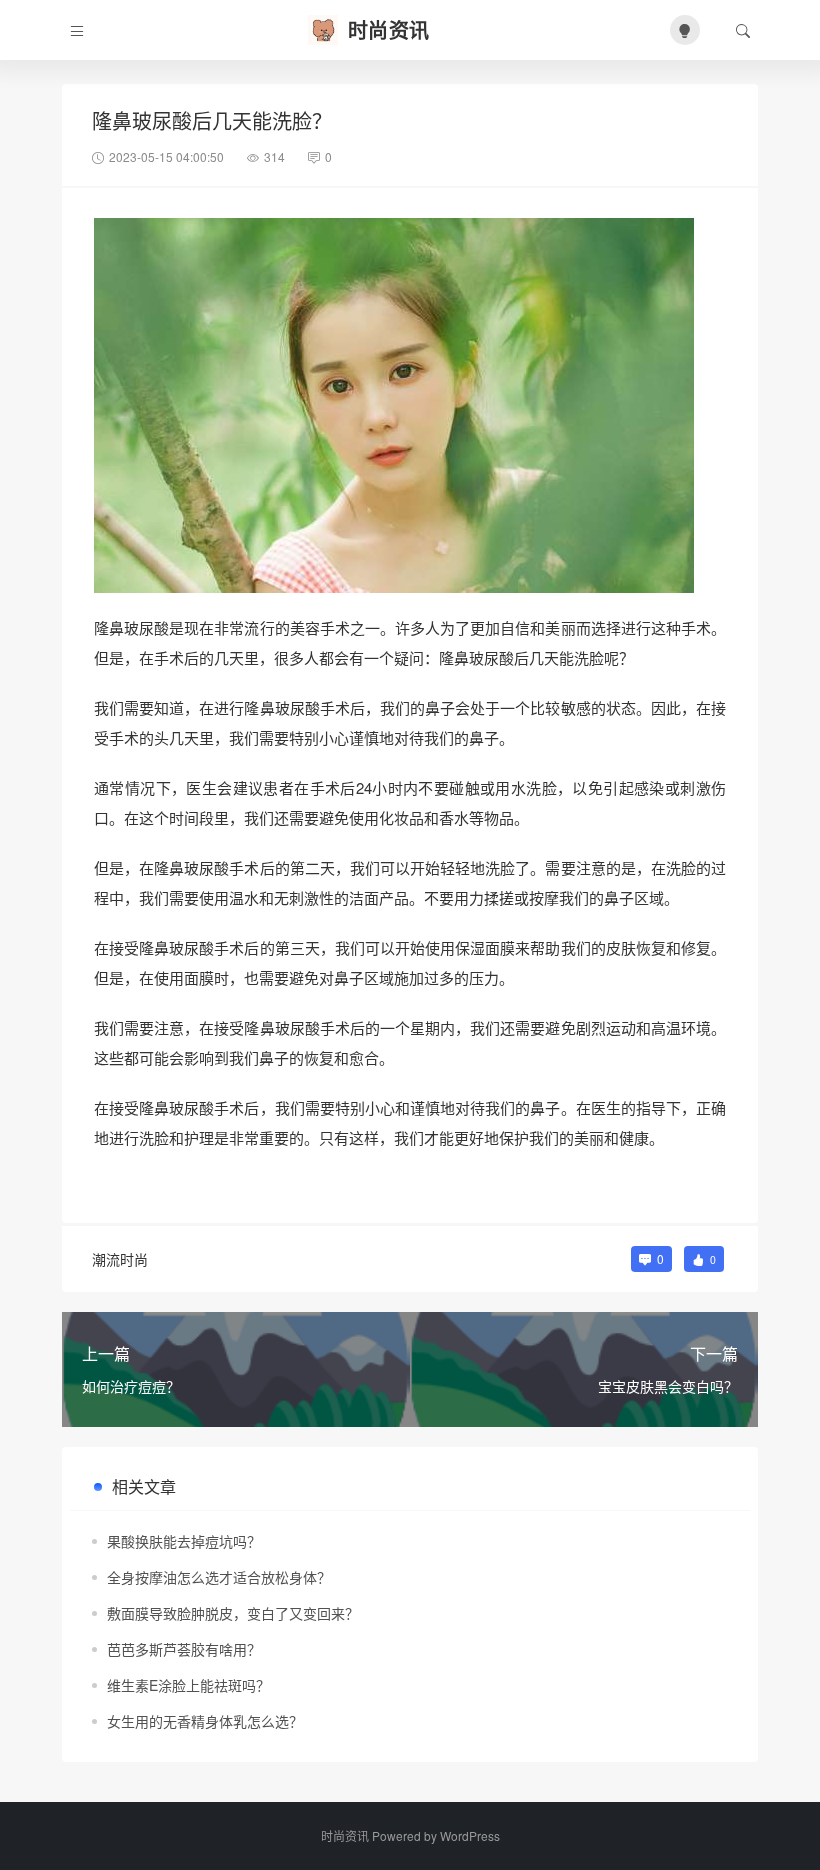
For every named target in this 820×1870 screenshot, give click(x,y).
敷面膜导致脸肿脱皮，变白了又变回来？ (233, 1613)
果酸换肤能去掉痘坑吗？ (184, 1541)
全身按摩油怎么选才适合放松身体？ (219, 1577)
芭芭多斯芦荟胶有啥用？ (184, 1649)
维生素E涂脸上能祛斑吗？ (188, 1685)
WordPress (470, 1835)
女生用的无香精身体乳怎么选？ (205, 1721)
